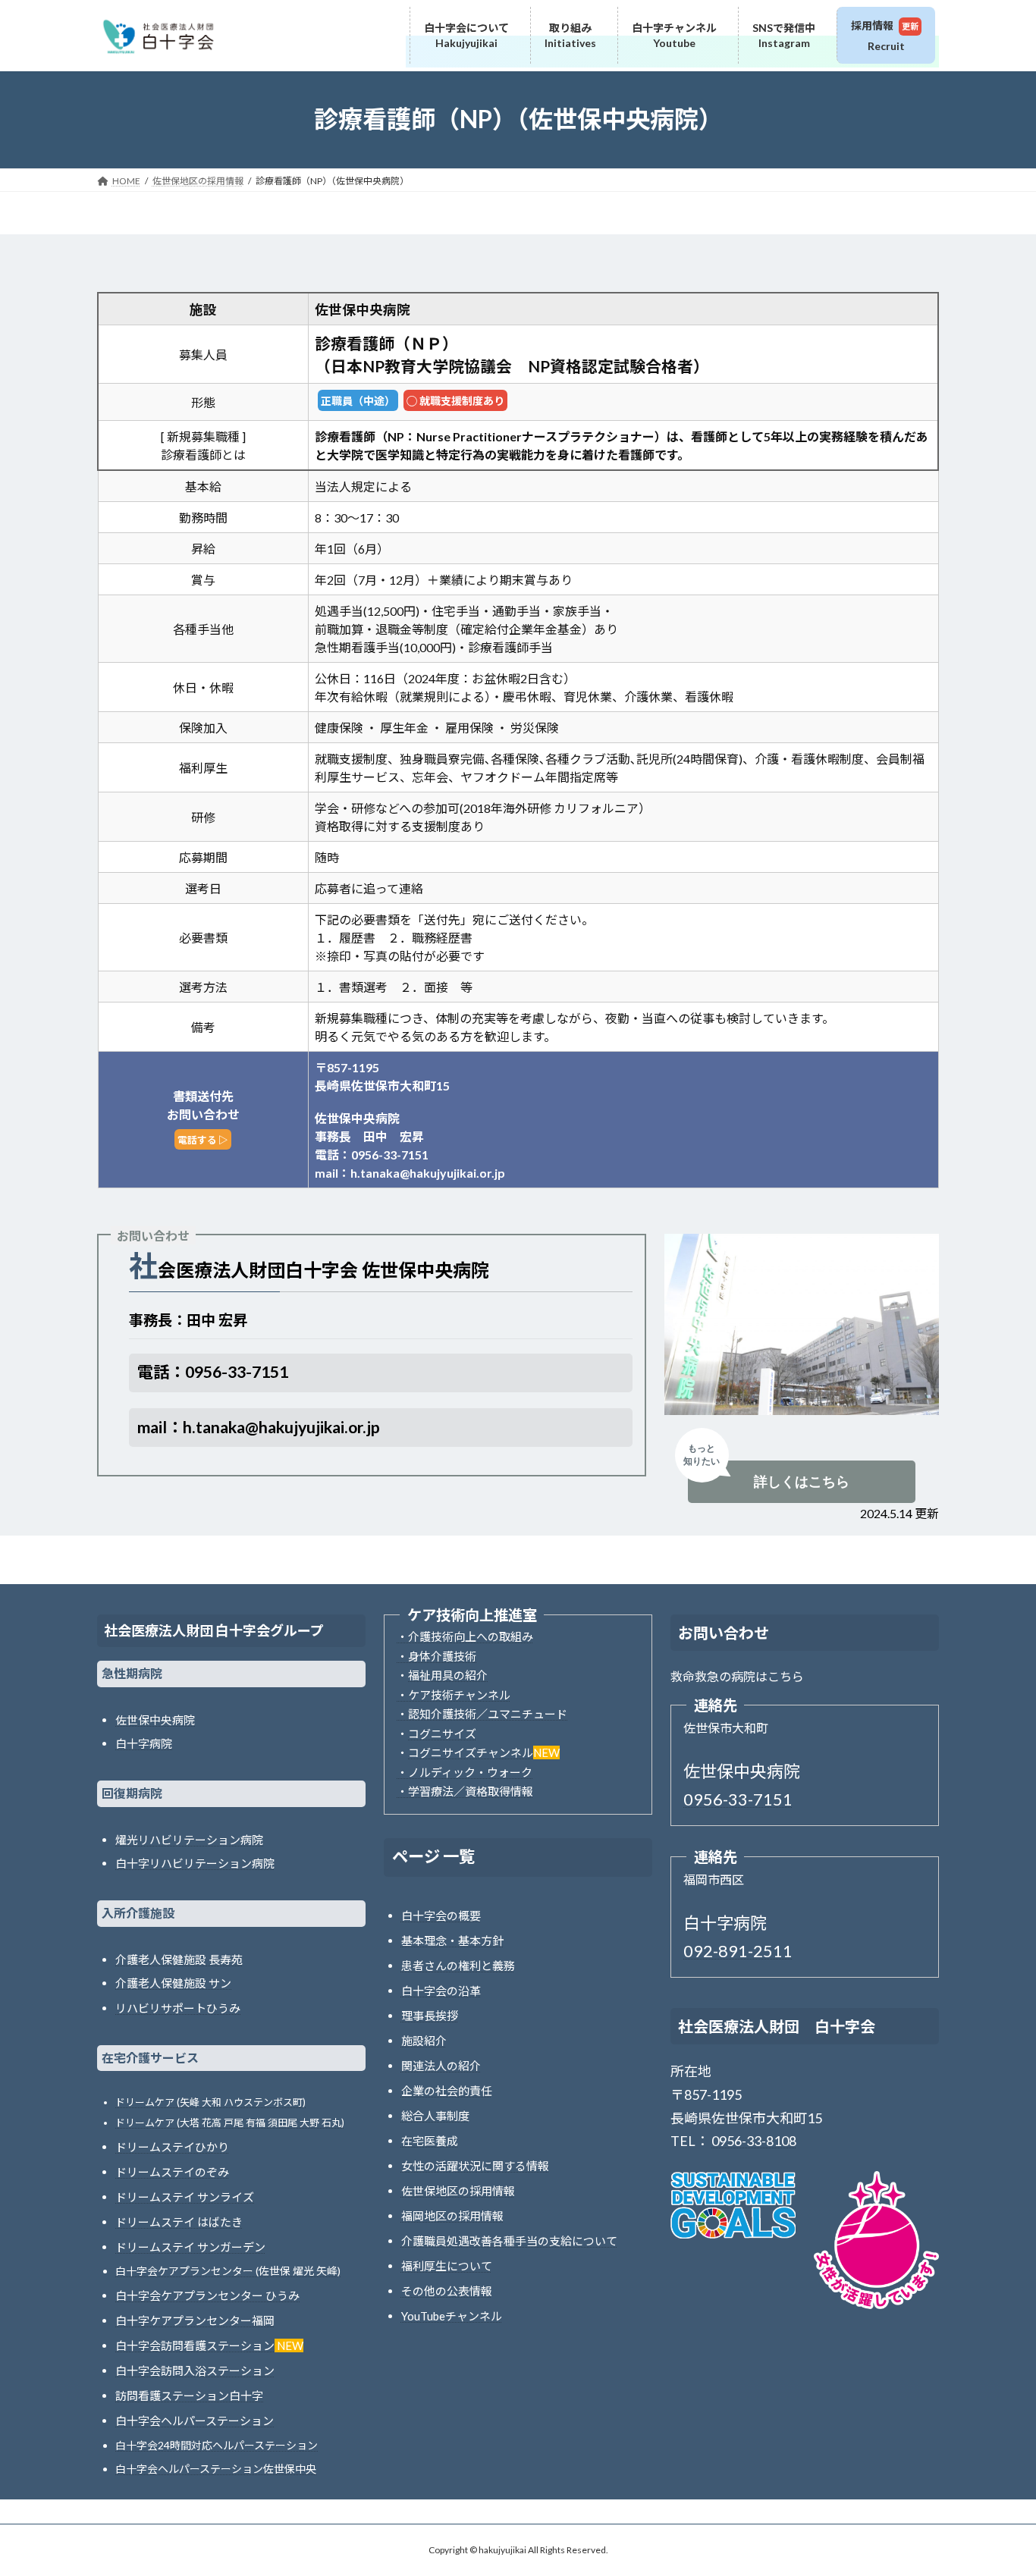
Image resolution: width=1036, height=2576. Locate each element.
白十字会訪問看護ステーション (195, 2345)
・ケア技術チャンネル (454, 1695)
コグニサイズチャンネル (471, 1752)
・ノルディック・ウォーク (465, 1772)
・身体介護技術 (436, 1656)
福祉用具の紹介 (448, 1675)
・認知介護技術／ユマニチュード (482, 1714)
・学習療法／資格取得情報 (465, 1791)
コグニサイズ (442, 1734)
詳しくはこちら (802, 1481)
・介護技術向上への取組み (465, 1636)
